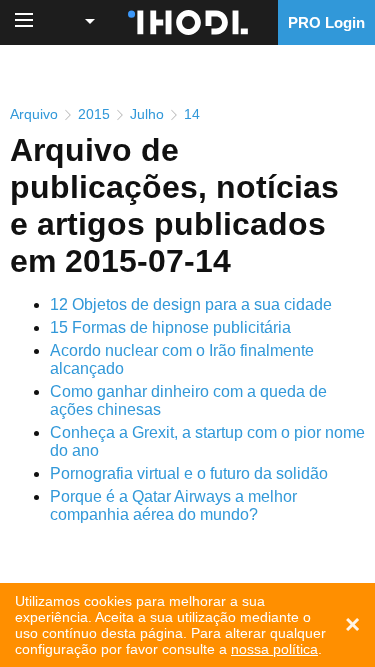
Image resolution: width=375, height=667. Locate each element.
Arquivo (34, 114)
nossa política (274, 649)
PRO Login (326, 22)
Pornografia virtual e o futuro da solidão (189, 473)
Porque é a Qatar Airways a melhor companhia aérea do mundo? (173, 505)
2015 (94, 114)
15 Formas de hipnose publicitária (170, 327)
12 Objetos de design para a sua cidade (191, 304)
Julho (147, 114)
